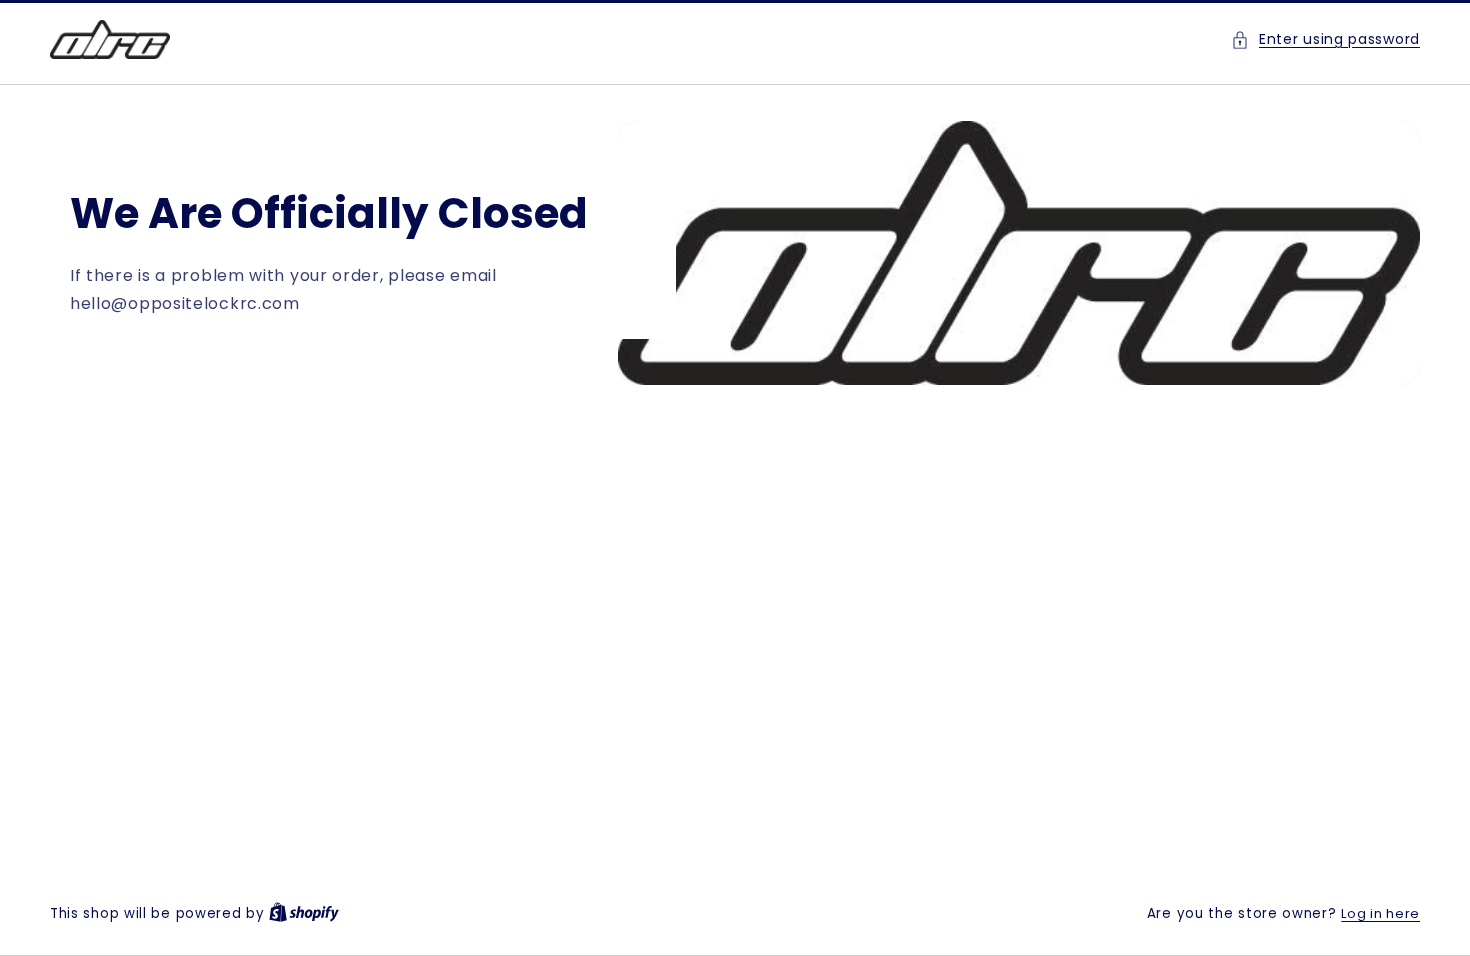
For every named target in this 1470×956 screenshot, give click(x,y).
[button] (1325, 39)
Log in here (1380, 913)
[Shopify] (304, 913)
